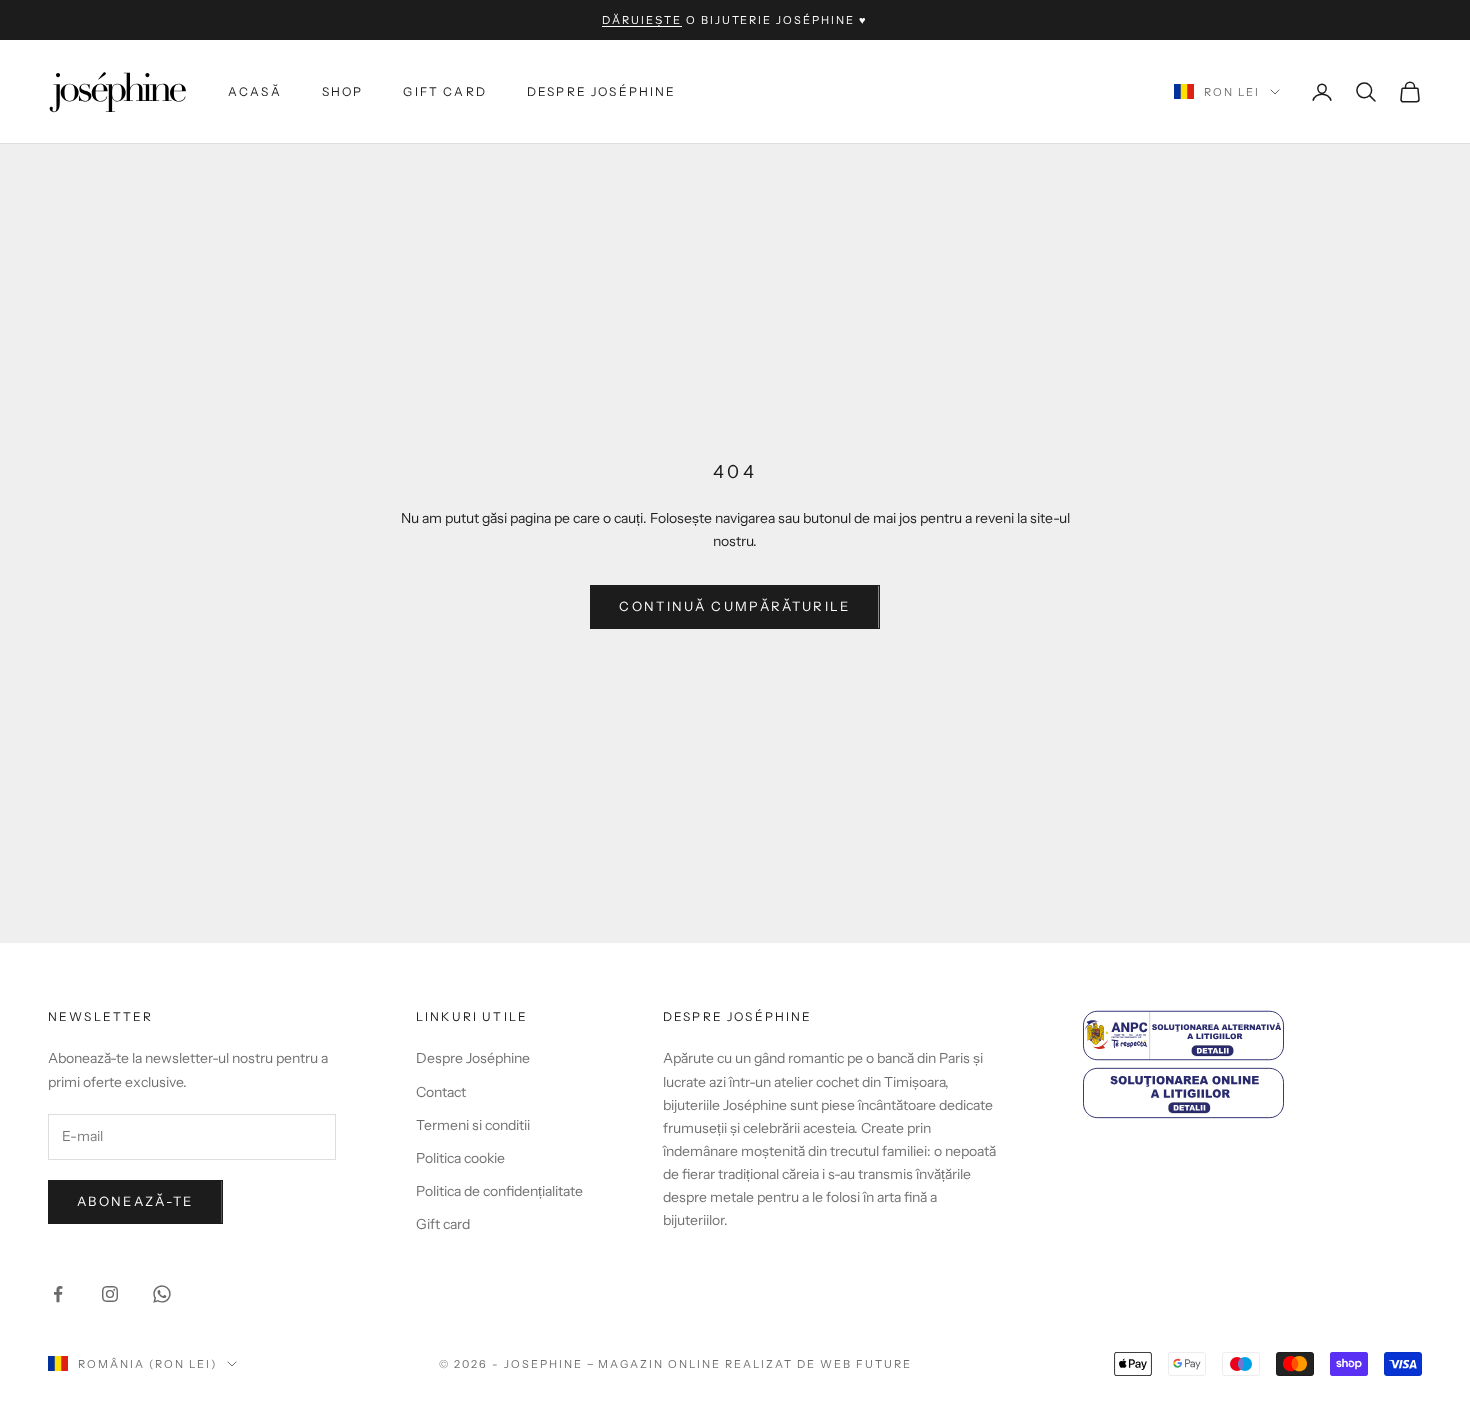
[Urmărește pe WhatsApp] (162, 1294)
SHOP (343, 91)
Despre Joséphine (602, 91)
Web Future (866, 1364)
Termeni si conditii (473, 1125)
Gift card (444, 91)
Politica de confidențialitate (499, 1191)
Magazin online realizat (695, 1364)
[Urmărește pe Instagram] (110, 1294)
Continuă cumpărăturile (734, 606)
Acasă (255, 91)
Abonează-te (135, 1201)
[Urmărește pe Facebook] (58, 1294)
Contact (441, 1092)
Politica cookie (460, 1158)
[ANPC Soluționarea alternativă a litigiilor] (1253, 1035)
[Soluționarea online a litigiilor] (1253, 1092)
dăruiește (642, 20)
